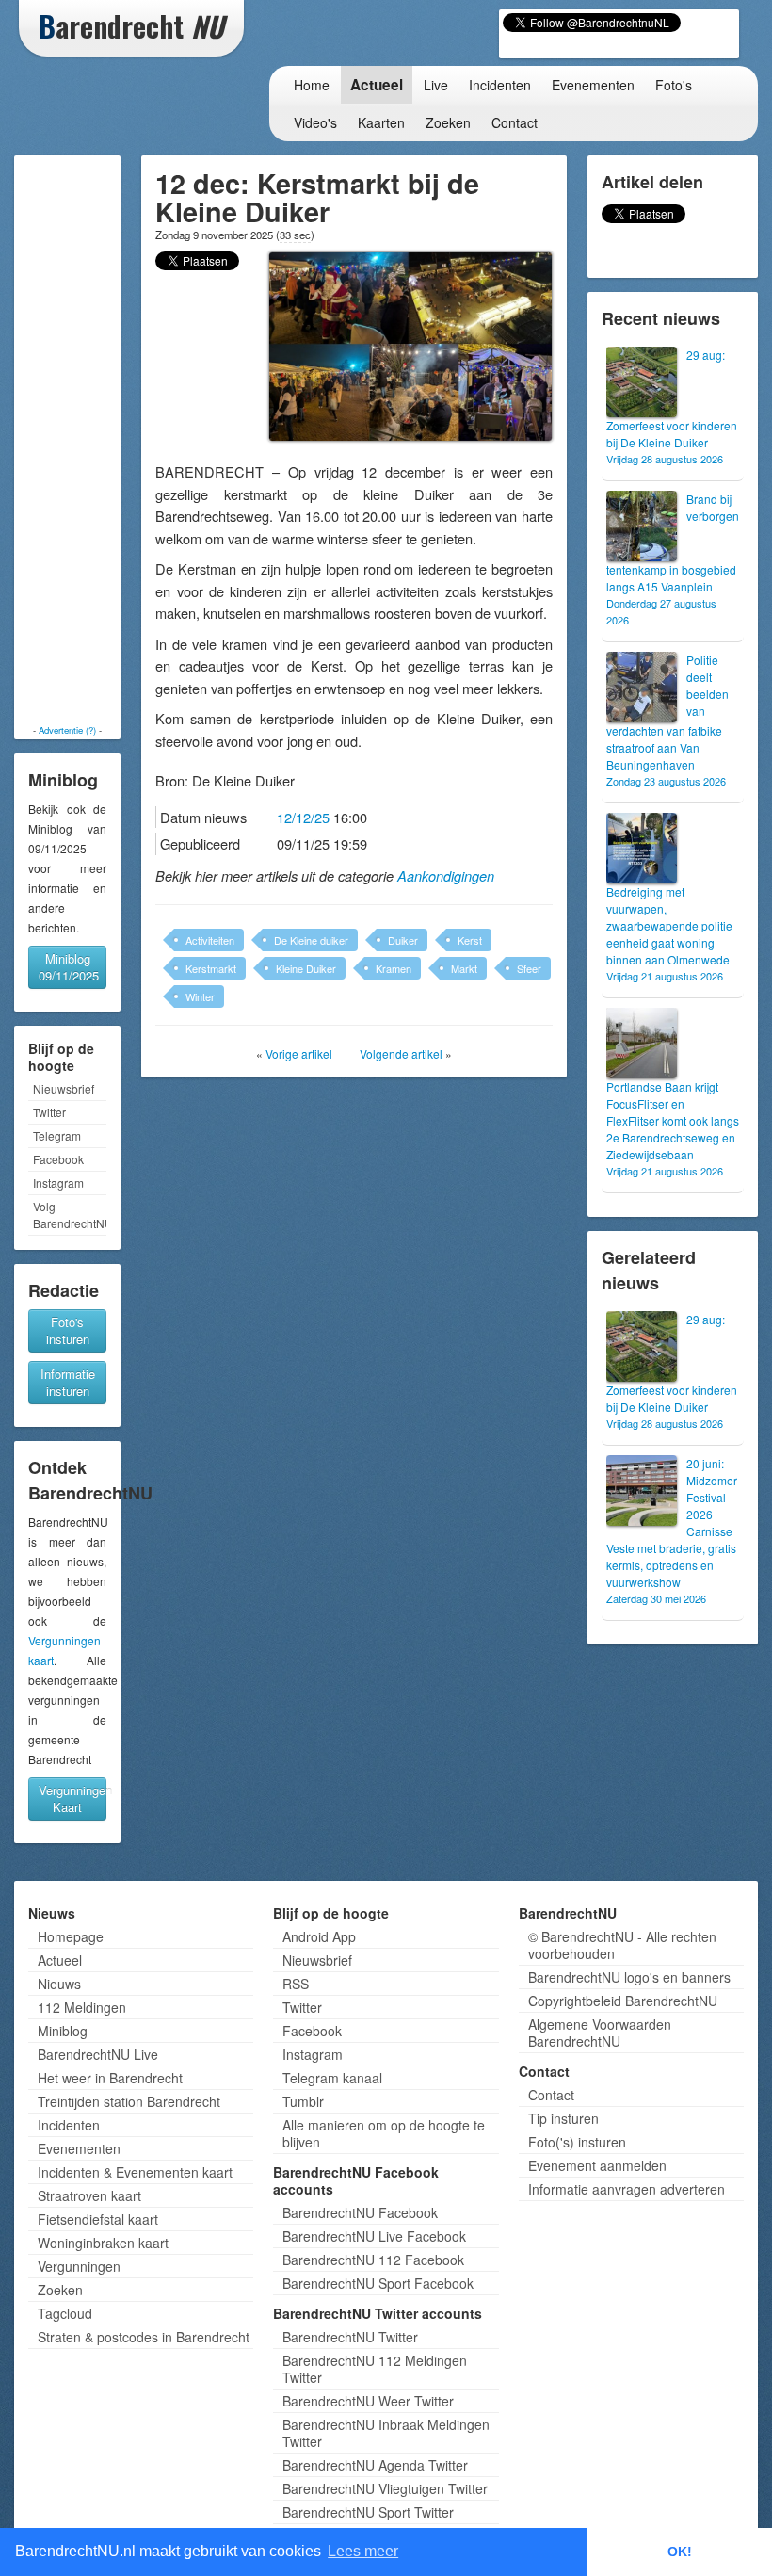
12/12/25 (303, 817)
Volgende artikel (401, 1053)
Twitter (49, 1112)
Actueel (377, 85)
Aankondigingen (446, 876)
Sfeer (529, 968)
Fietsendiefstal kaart (98, 2219)
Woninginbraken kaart (103, 2243)
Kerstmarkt (211, 968)
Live (436, 85)
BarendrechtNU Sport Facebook (378, 2283)
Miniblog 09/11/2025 (69, 967)
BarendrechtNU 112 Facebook (373, 2260)
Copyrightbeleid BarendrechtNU (623, 2001)
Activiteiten (210, 940)
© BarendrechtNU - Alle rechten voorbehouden (622, 1945)
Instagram (58, 1183)
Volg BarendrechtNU (70, 1215)
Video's (315, 122)
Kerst (470, 940)
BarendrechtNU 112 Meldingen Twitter (375, 2369)
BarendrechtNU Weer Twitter (368, 2401)
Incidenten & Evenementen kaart (135, 2172)
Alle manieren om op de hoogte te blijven (384, 2133)
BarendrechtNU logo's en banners (629, 1977)
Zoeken (448, 122)
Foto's (674, 85)
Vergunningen (79, 2266)
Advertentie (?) (67, 730)
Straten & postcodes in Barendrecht (144, 2337)
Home (312, 85)
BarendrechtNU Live (98, 2054)
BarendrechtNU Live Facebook (374, 2236)
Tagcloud (65, 2313)
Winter (200, 996)
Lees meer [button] (363, 2551)
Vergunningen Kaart (72, 1798)
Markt (464, 968)
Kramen (394, 968)
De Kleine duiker (311, 940)
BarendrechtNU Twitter (350, 2337)
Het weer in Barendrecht (110, 2078)
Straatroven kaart (89, 2195)
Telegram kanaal (332, 2078)
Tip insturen (563, 2118)
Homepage (71, 1936)
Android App (319, 1936)
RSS (296, 1984)
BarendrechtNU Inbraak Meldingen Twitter (386, 2433)
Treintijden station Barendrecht (129, 2101)
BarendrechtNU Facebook (360, 2212)
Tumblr (303, 2101)
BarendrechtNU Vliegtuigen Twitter (385, 2488)
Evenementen (593, 85)
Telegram (57, 1135)
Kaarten (381, 122)
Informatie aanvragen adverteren (627, 2189)
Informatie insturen (68, 1382)
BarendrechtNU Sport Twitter (368, 2512)
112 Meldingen (82, 2007)
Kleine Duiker (306, 968)
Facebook (58, 1159)
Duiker (403, 940)
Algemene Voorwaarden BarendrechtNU (600, 2033)
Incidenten (500, 85)
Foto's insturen (68, 1330)
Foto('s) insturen (577, 2142)
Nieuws (59, 1984)
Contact (515, 122)
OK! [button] (680, 2552)
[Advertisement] (77, 440)
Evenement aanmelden (597, 2165)
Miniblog (63, 2031)
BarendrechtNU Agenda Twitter (375, 2465)
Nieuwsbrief (64, 1088)
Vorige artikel (299, 1053)
